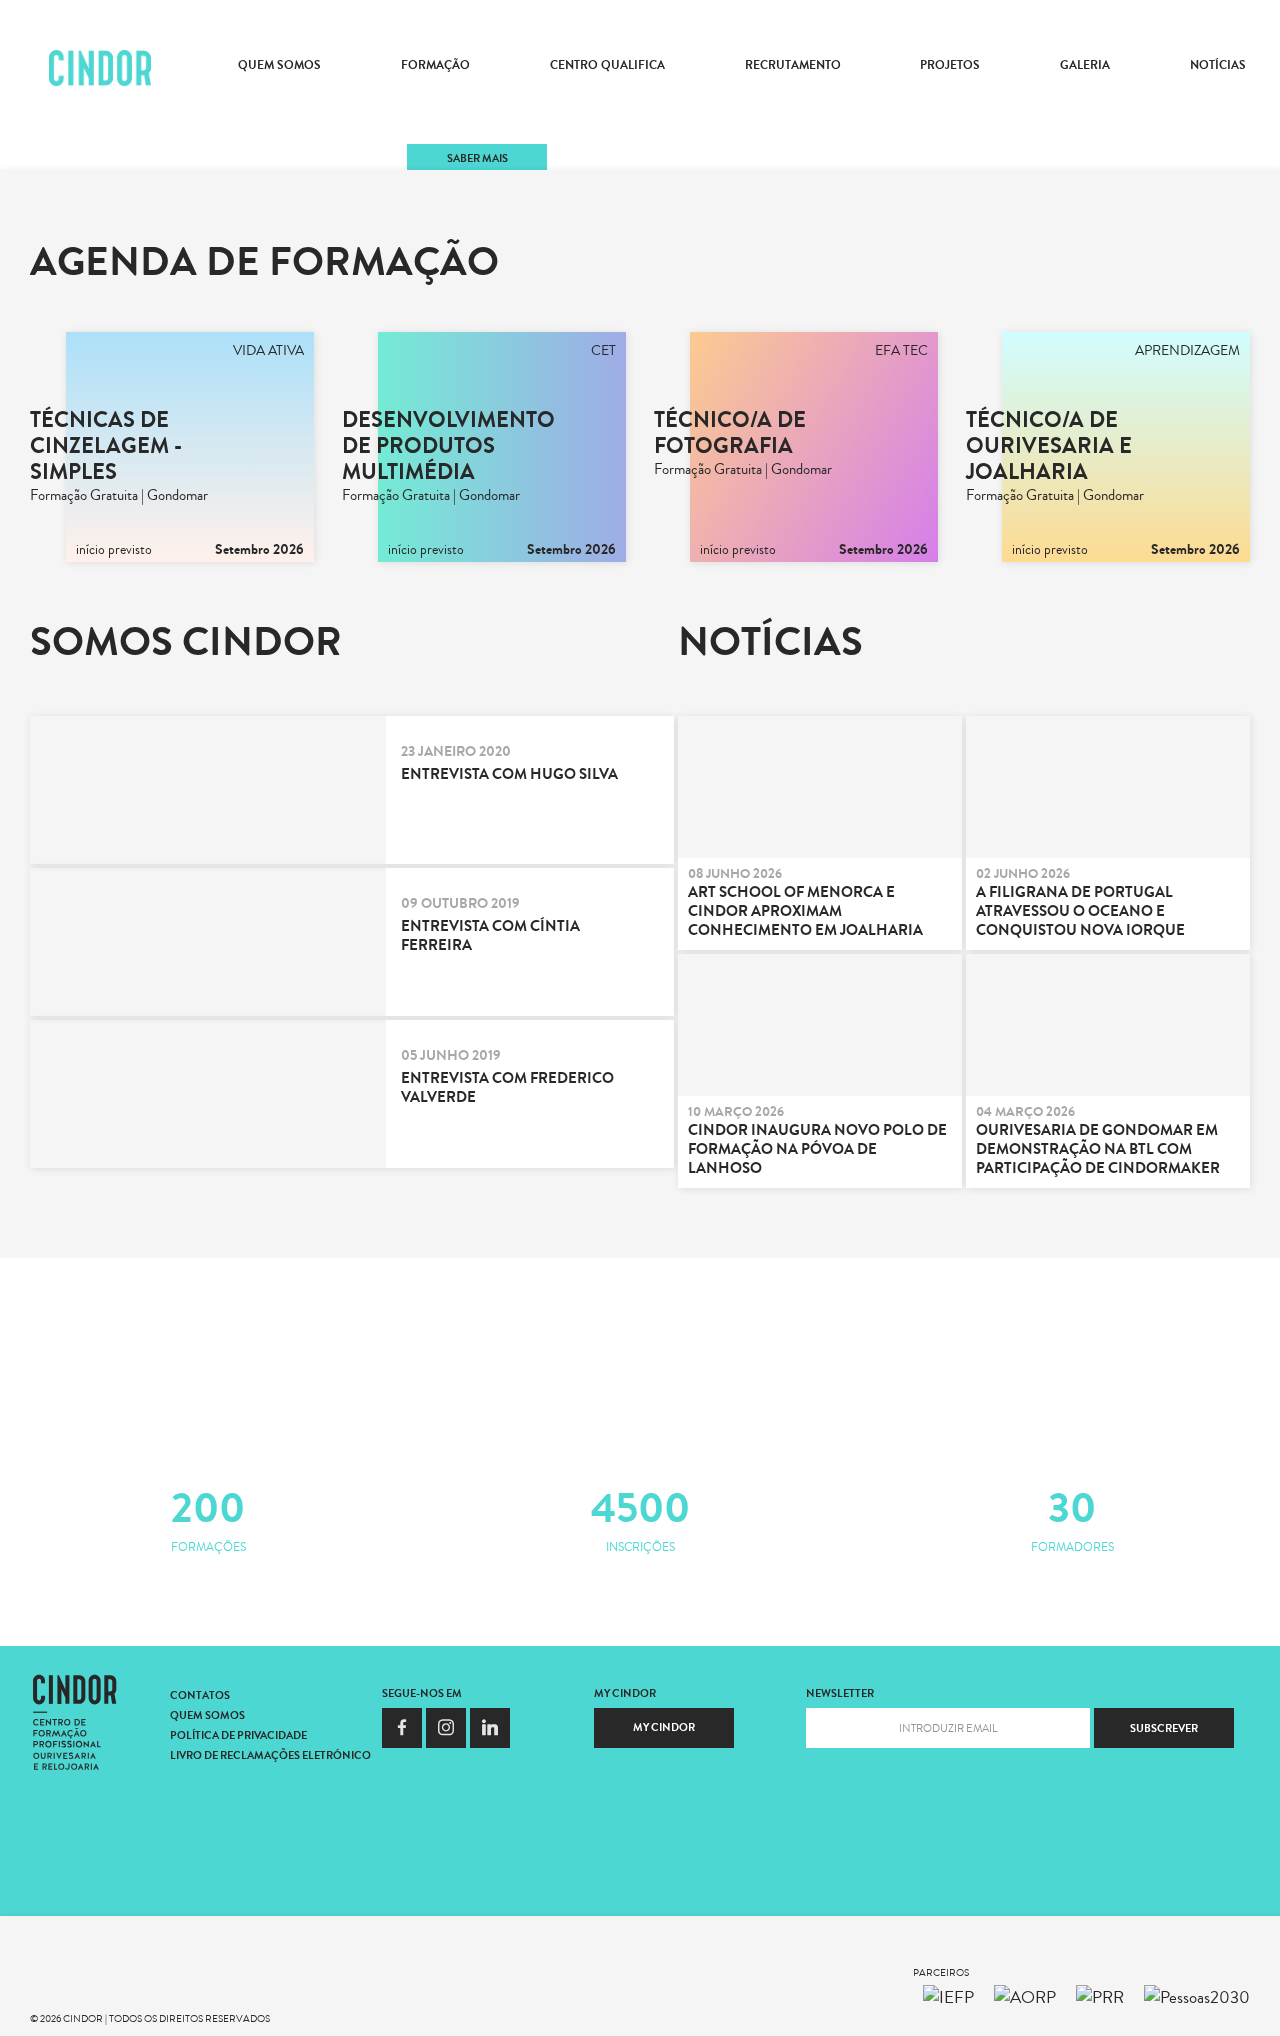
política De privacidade (238, 1735)
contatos (200, 1695)
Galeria (1085, 65)
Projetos (950, 65)
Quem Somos (279, 65)
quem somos (207, 1715)
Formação (435, 65)
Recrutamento (793, 65)
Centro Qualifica (607, 65)
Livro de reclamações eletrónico (271, 1755)
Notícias (1218, 65)
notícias (770, 642)
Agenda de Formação (264, 262)
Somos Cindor (186, 642)
